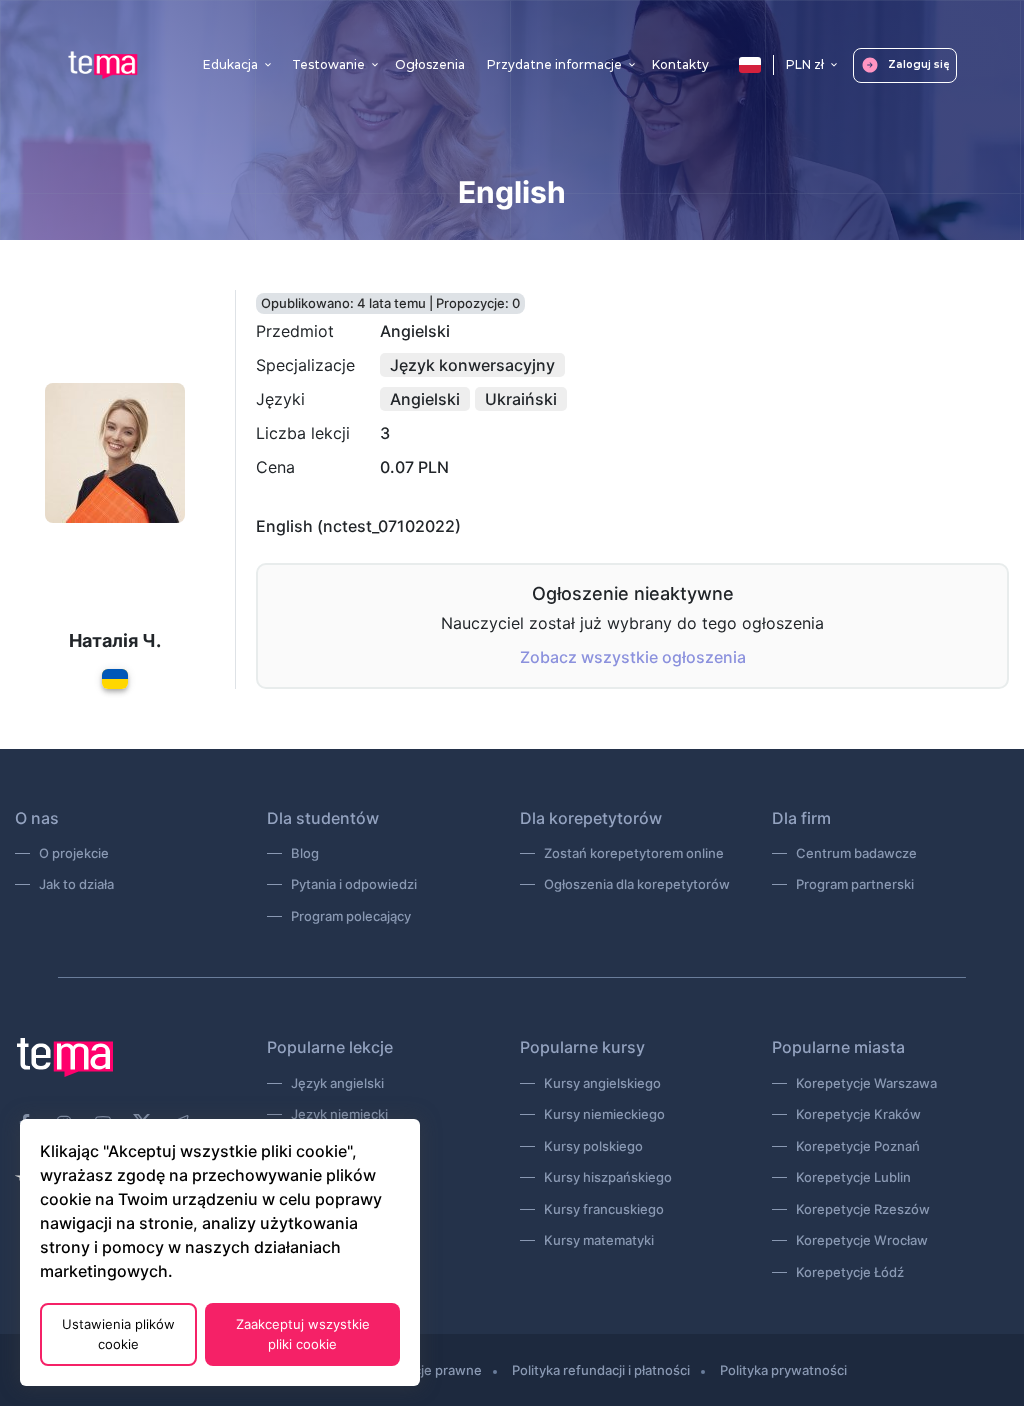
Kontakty (680, 65)
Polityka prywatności (783, 1370)
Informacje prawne (424, 1370)
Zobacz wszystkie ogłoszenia (633, 657)
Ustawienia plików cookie (118, 1334)
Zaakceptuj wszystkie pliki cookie (303, 1334)
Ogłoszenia (430, 65)
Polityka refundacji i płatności (601, 1370)
